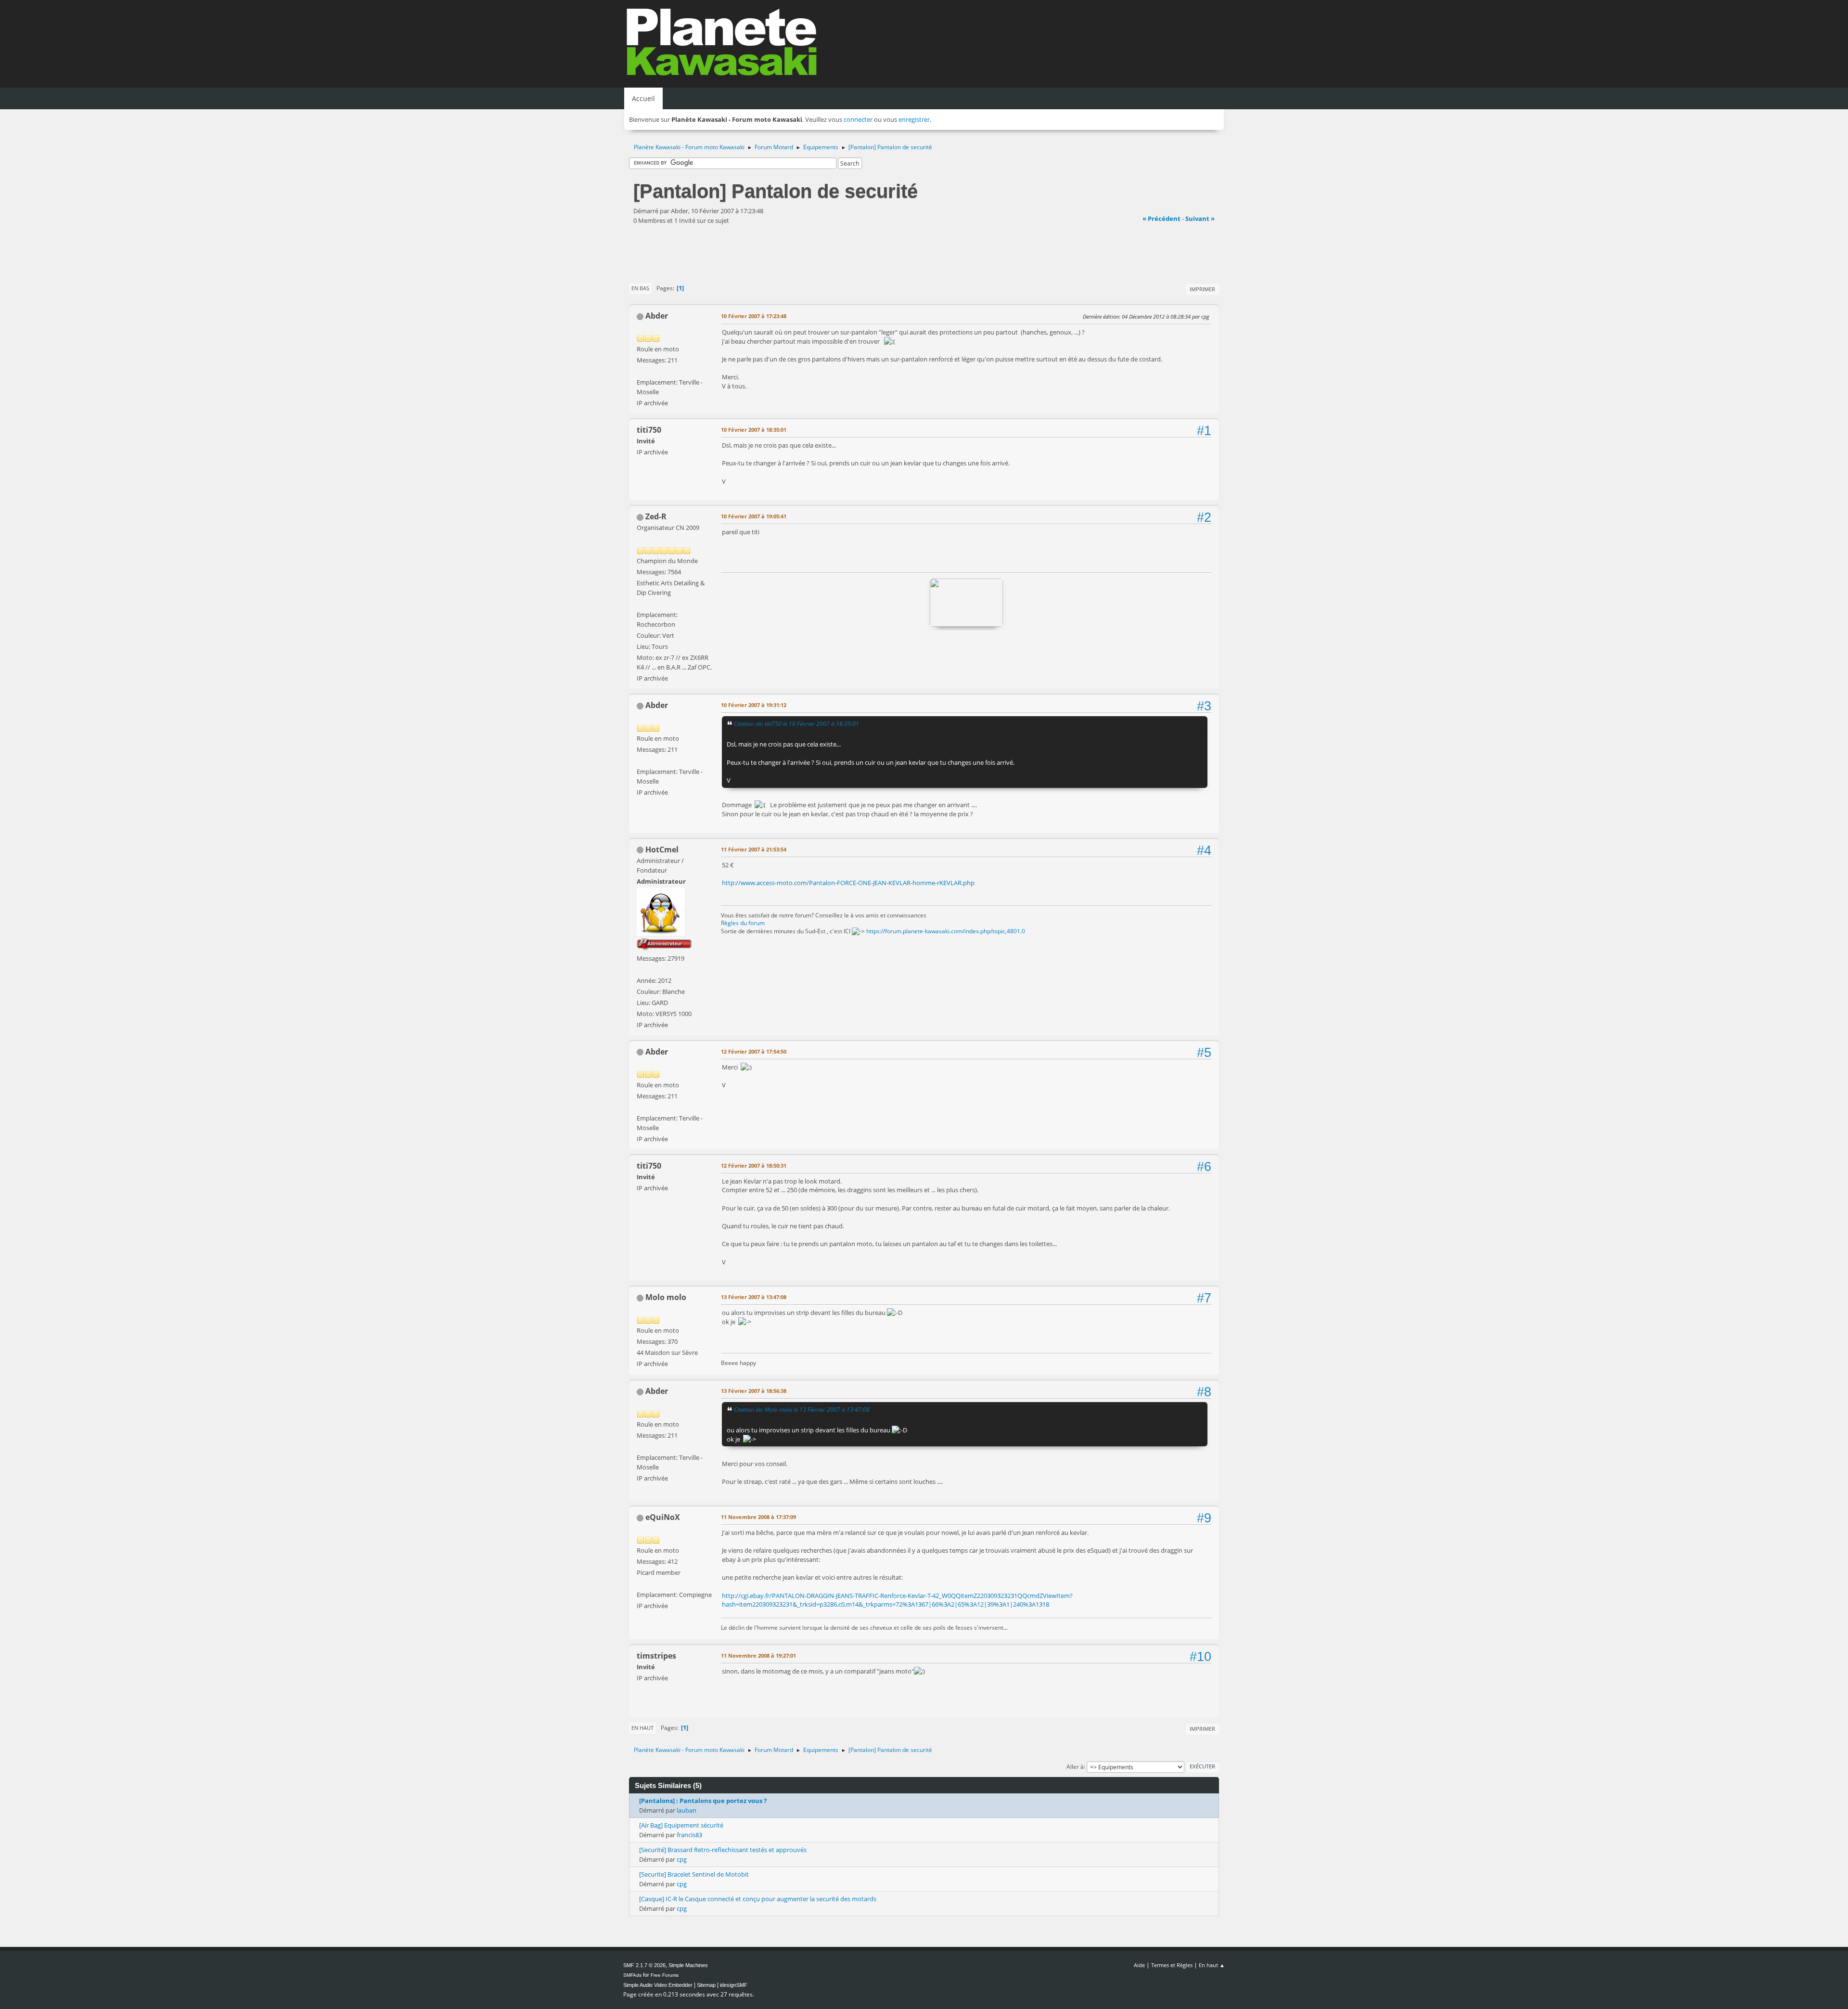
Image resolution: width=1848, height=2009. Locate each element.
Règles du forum (743, 923)
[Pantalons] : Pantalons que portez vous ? (703, 1801)
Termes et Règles (1172, 1965)
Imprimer (1202, 289)
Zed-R (656, 516)
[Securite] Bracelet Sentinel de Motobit (694, 1874)
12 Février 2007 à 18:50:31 (754, 1165)
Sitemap (706, 1985)
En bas (640, 288)
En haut (642, 1728)
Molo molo (666, 1297)
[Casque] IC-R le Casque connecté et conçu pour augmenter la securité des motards (758, 1899)
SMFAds (632, 1975)
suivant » (1200, 219)
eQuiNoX (663, 1517)
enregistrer (914, 119)
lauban (687, 1810)
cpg (682, 1859)
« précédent (1161, 219)
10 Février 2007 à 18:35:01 (754, 430)
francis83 (689, 1835)
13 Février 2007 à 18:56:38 (754, 1391)
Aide (1139, 1965)
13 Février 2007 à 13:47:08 (754, 1297)
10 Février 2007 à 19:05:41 (754, 516)
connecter (858, 119)
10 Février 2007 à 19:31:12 (754, 705)
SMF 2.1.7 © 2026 (644, 1965)
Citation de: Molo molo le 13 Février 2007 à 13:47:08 (802, 1409)
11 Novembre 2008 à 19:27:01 (758, 1655)
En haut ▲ (1212, 1965)
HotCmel (662, 850)
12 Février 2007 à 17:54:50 (754, 1051)
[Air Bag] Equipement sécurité (681, 1825)
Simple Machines (688, 1965)
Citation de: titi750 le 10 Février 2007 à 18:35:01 (796, 723)
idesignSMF (734, 1985)
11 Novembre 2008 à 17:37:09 (758, 1517)
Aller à (1075, 1766)
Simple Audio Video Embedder (658, 1985)
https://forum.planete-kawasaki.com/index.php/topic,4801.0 (946, 931)
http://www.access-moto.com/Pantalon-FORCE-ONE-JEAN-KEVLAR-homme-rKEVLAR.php (848, 883)
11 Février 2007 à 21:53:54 (754, 849)
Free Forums (665, 1975)
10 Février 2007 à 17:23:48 (754, 316)
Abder (657, 316)
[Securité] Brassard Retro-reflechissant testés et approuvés (723, 1850)
